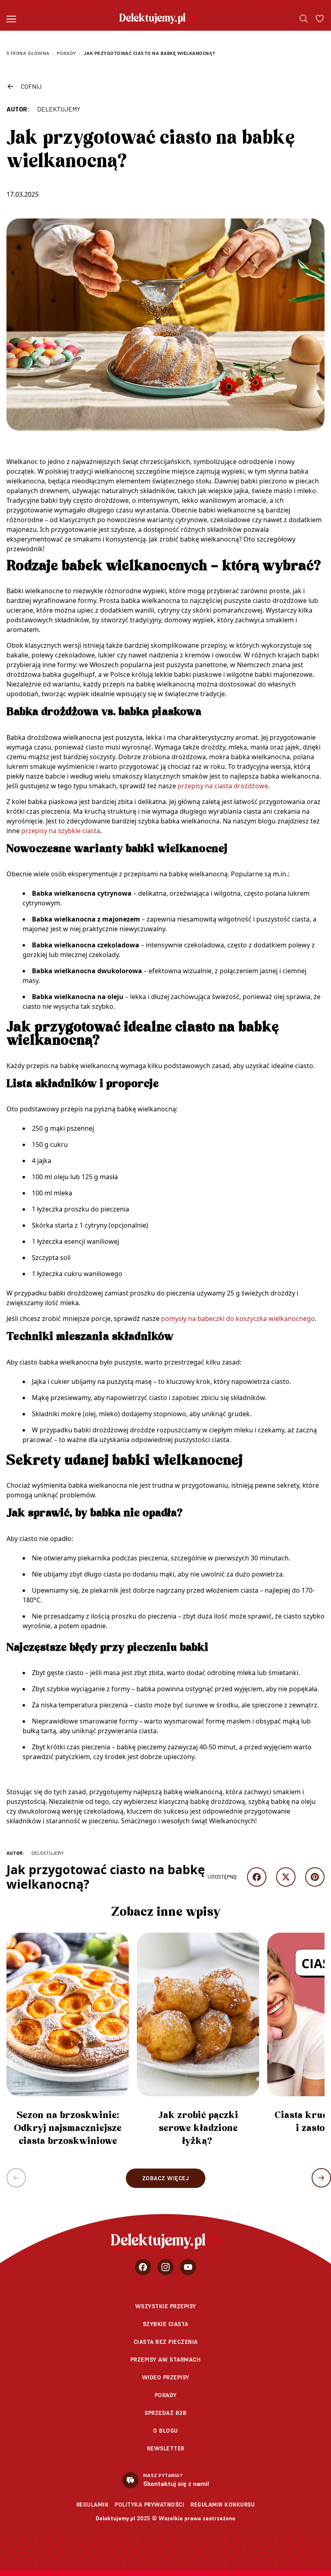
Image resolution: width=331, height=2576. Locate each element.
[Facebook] (143, 2267)
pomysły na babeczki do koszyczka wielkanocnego (238, 1318)
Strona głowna (28, 53)
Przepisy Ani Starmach (166, 2360)
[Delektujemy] (158, 19)
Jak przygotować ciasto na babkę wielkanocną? (150, 53)
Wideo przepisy (166, 2377)
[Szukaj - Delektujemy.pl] (304, 19)
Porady (67, 53)
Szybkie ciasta (166, 2324)
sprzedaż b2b (165, 2413)
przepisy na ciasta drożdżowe (223, 786)
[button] (321, 2178)
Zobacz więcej (166, 2178)
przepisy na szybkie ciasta (61, 831)
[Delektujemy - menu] (11, 19)
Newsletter (166, 2448)
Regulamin (92, 2505)
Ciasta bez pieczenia (166, 2342)
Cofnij (31, 86)
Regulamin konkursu (223, 2505)
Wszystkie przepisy (166, 2306)
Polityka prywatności (149, 2505)
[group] (68, 2043)
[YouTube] (188, 2267)
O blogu (165, 2431)
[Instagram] (165, 2267)
